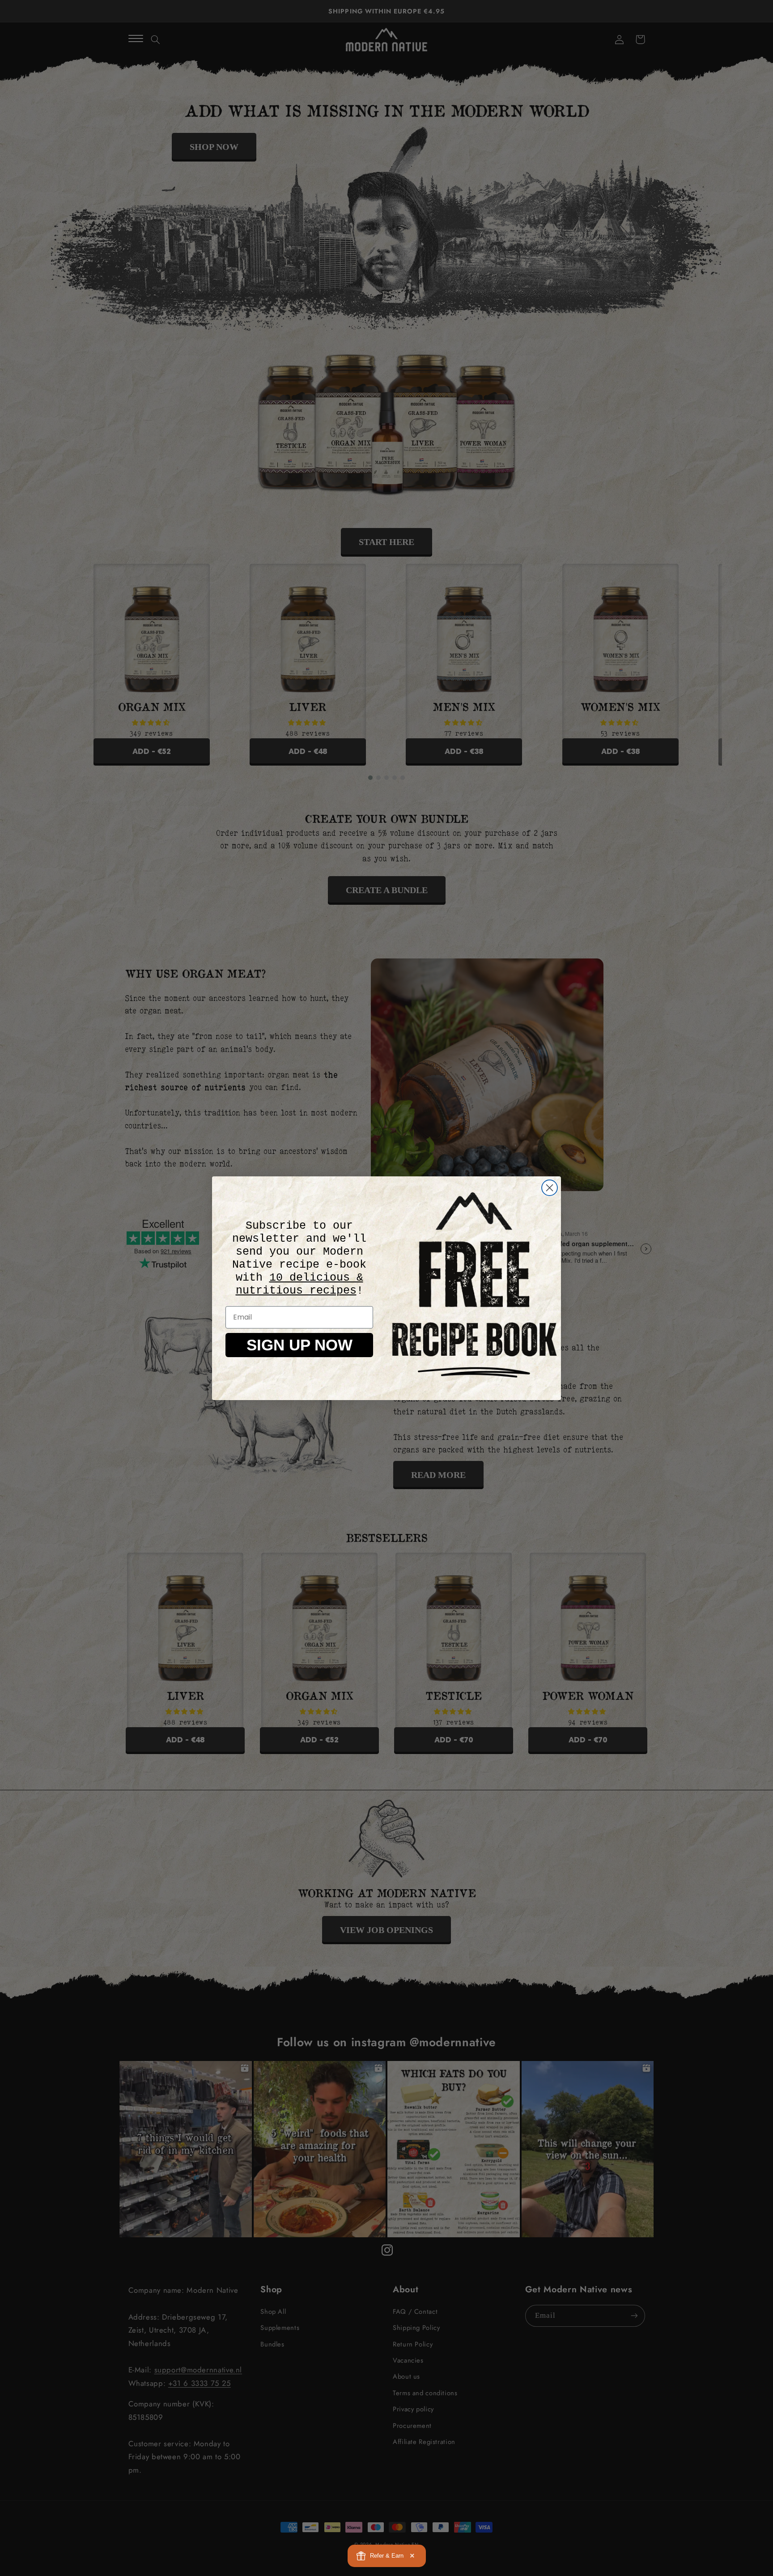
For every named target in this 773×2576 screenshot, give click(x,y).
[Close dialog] (550, 1188)
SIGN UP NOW (299, 1345)
